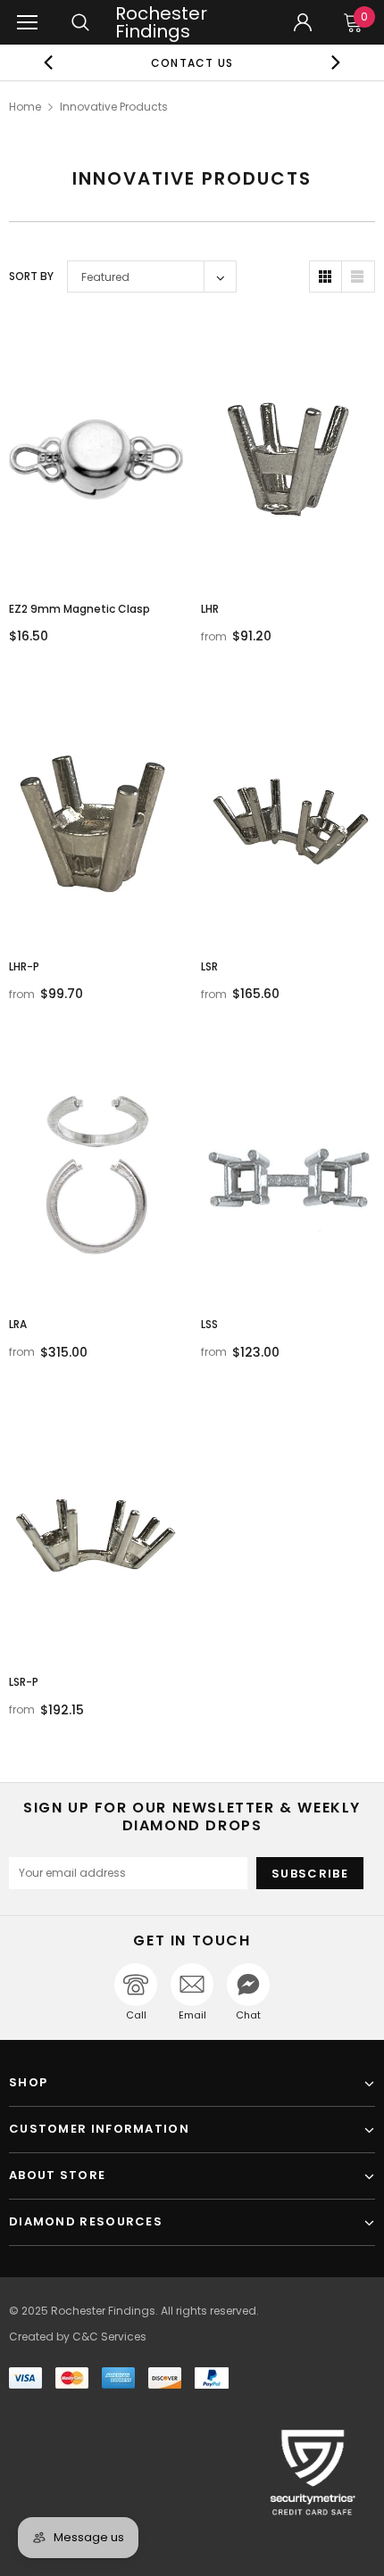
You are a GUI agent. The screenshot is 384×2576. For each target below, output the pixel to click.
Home (25, 107)
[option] (192, 62)
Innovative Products (114, 107)
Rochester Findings (161, 22)
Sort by (31, 276)
